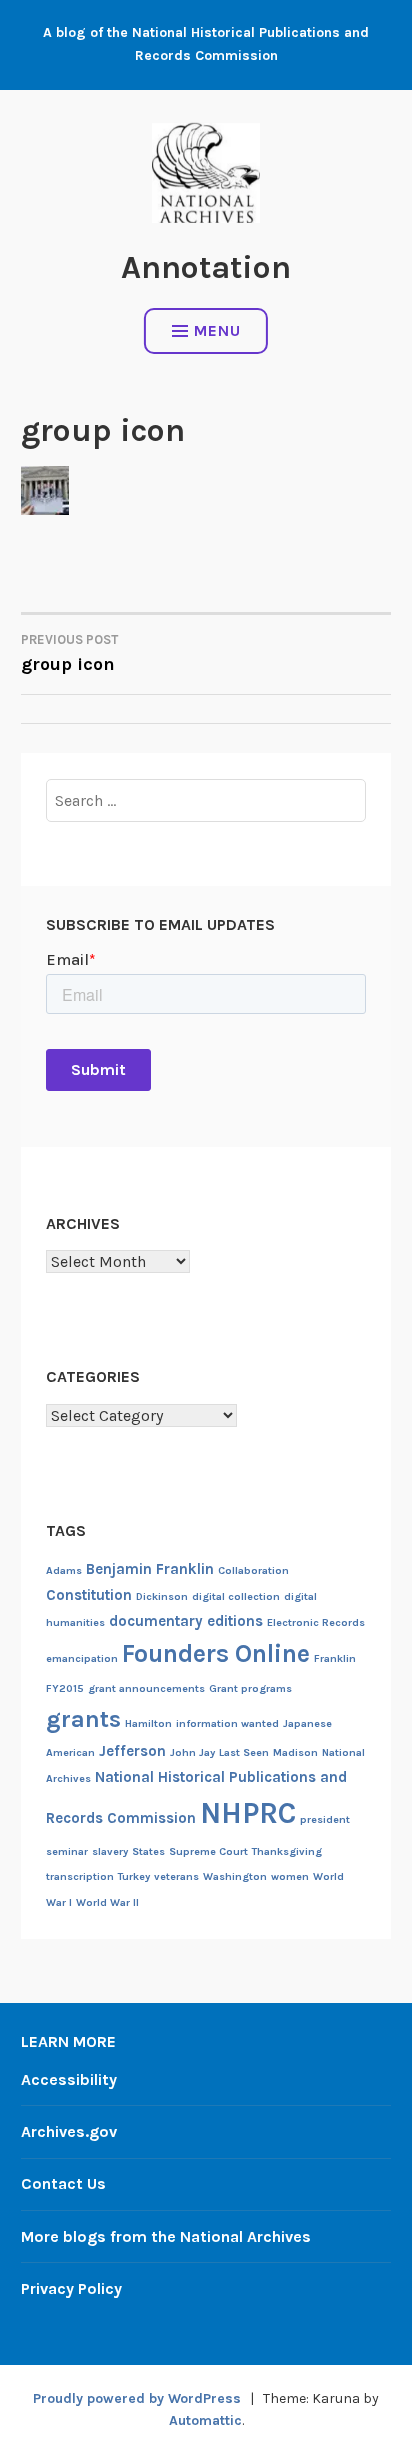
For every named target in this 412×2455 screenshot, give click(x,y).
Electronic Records (316, 1622)
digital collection (236, 1596)
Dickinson (162, 1596)
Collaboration (253, 1570)
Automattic (205, 2420)
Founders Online (216, 1653)
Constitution (89, 1595)
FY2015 (65, 1688)
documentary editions (186, 1621)
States (148, 1851)
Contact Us (63, 2183)
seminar (67, 1851)
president (325, 1819)
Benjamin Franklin (150, 1569)
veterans (176, 1876)
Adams (64, 1570)
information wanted (227, 1723)
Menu (217, 330)
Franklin (335, 1658)
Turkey (134, 1876)
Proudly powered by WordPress (137, 2398)
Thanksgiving (287, 1851)
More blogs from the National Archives (166, 2236)
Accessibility (69, 2079)
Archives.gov (69, 2131)
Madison (295, 1752)
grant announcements (146, 1688)
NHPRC (248, 1813)
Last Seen (244, 1752)
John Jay (192, 1752)
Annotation (206, 267)
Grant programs (250, 1688)
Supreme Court (208, 1851)
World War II (107, 1902)
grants (83, 1719)
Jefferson (132, 1751)
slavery (110, 1851)
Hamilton (148, 1723)
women (290, 1876)
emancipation (82, 1658)
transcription (80, 1876)
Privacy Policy (71, 2288)
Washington (235, 1876)
